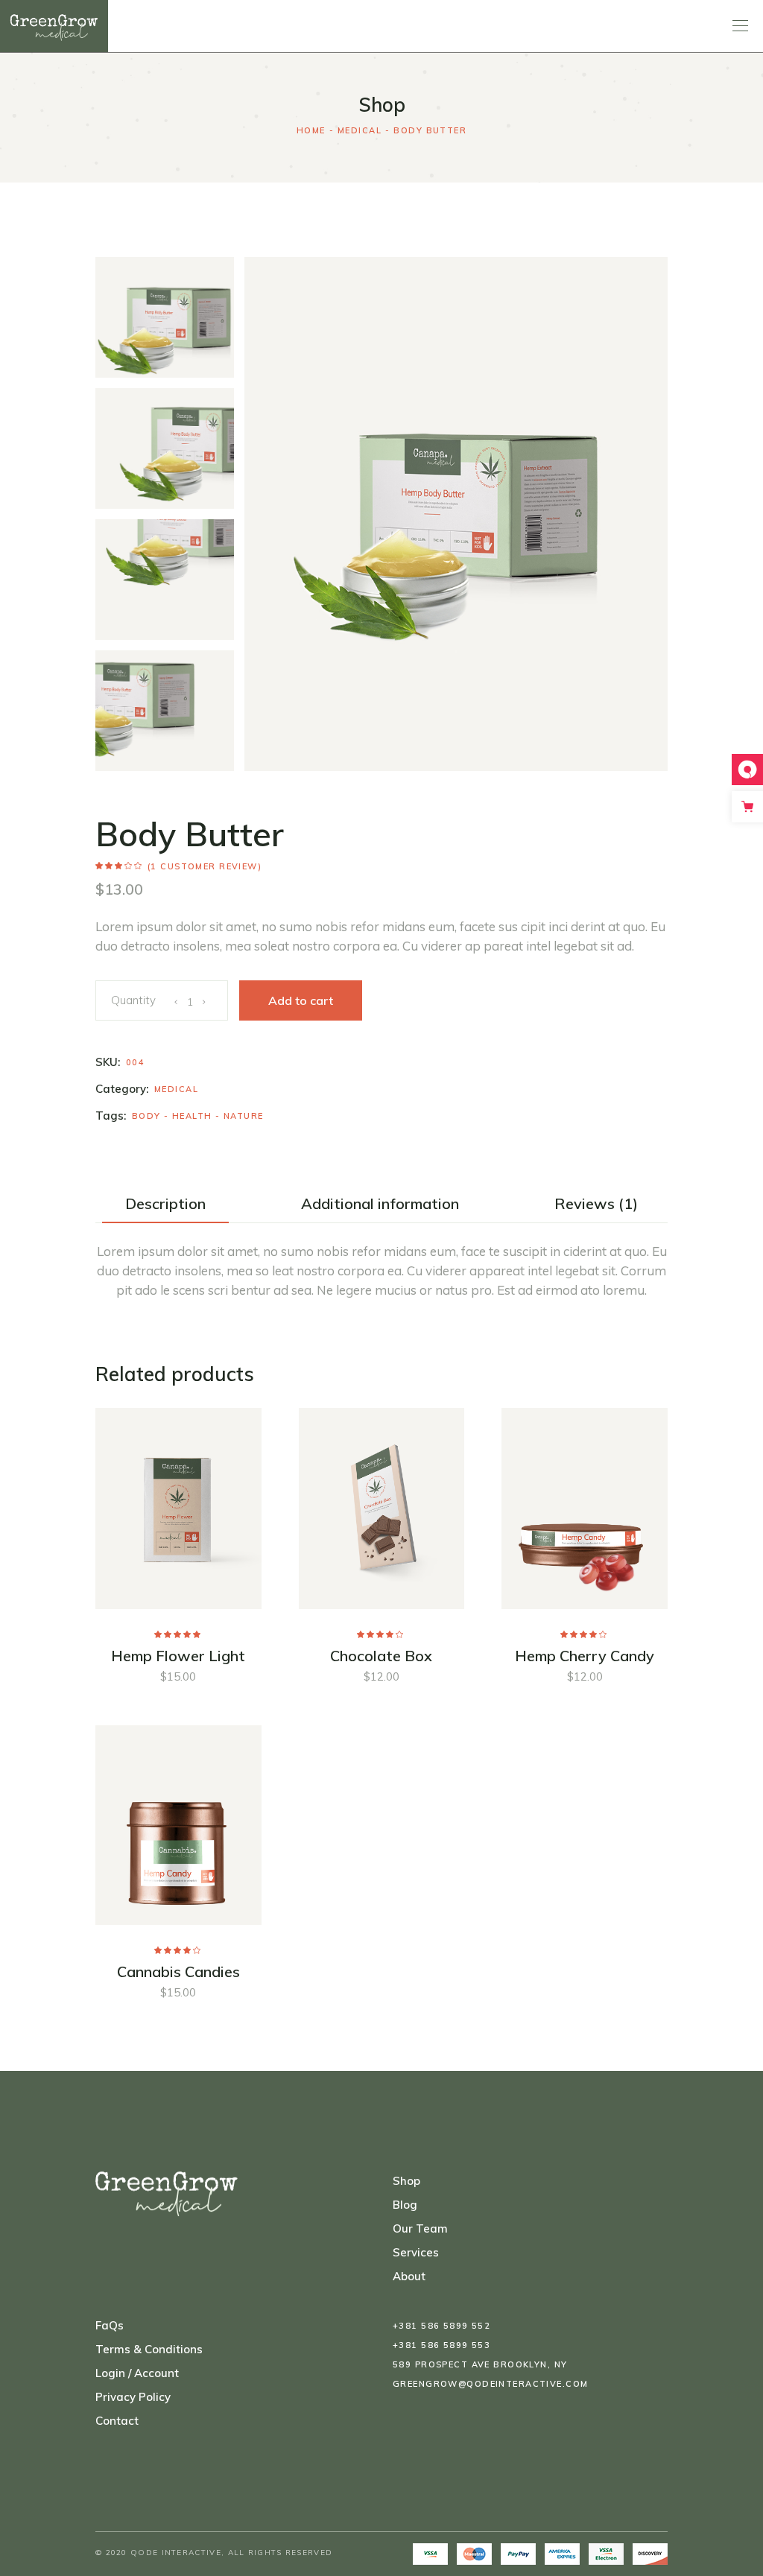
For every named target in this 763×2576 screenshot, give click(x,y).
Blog (405, 2205)
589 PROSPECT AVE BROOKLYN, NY (480, 2364)
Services (416, 2252)
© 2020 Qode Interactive (158, 2553)
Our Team (420, 2228)
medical (176, 1089)
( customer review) (205, 866)
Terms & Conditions (149, 2349)
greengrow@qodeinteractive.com (490, 2384)
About (409, 2276)
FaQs (110, 2325)
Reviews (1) (596, 1204)
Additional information (380, 1204)
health (192, 1116)
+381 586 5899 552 (441, 2326)
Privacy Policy (133, 2397)
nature (244, 1116)
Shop (406, 2181)
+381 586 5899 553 (441, 2345)
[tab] (165, 1204)
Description (165, 1204)
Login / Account (137, 2373)
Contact (117, 2421)
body (146, 1116)
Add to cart (301, 1000)
